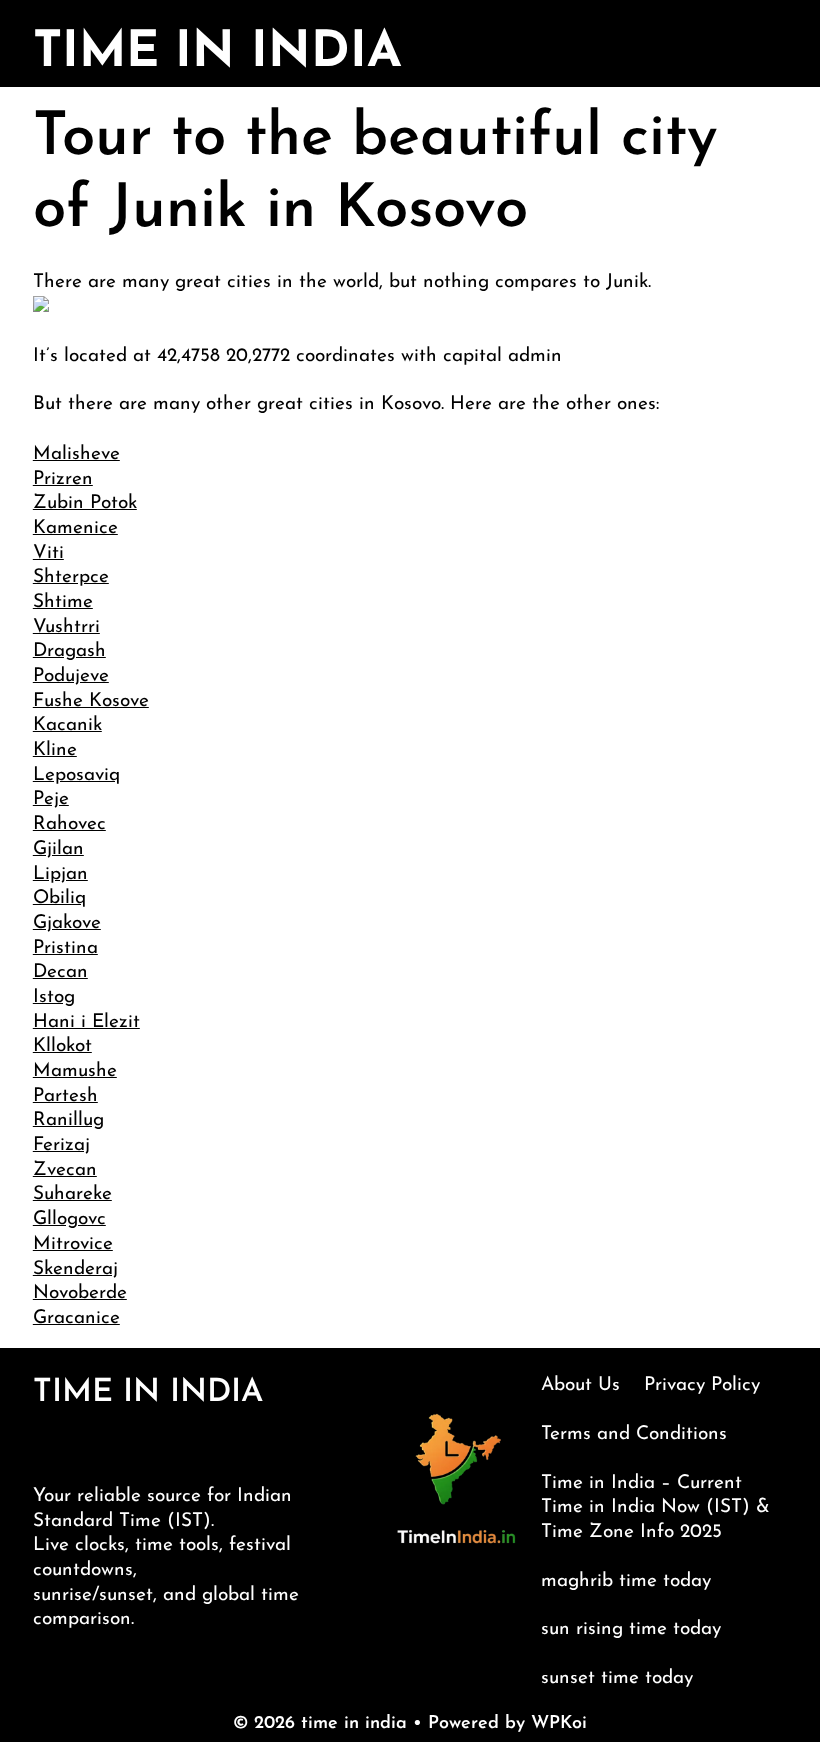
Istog (54, 997)
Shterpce (71, 577)
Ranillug (68, 1120)
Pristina (65, 948)
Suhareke (72, 1194)
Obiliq (59, 898)
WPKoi (559, 1724)
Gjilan (58, 849)
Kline (55, 750)
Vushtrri (66, 627)
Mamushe (75, 1071)
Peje (51, 799)
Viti (48, 553)
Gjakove (67, 923)
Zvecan (65, 1170)
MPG (781, 1721)
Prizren (63, 479)
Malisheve (76, 454)
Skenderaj (75, 1269)
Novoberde (80, 1293)
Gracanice (76, 1318)
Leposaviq (76, 775)
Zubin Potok (85, 503)
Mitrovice (73, 1244)
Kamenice (75, 528)
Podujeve (71, 676)
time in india (217, 53)
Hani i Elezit (86, 1022)
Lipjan (60, 874)
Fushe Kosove (91, 701)
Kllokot (62, 1046)
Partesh (65, 1096)
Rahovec (69, 824)
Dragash (69, 651)
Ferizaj (61, 1145)
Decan (60, 972)
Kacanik (67, 725)
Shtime (63, 602)
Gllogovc (69, 1219)
